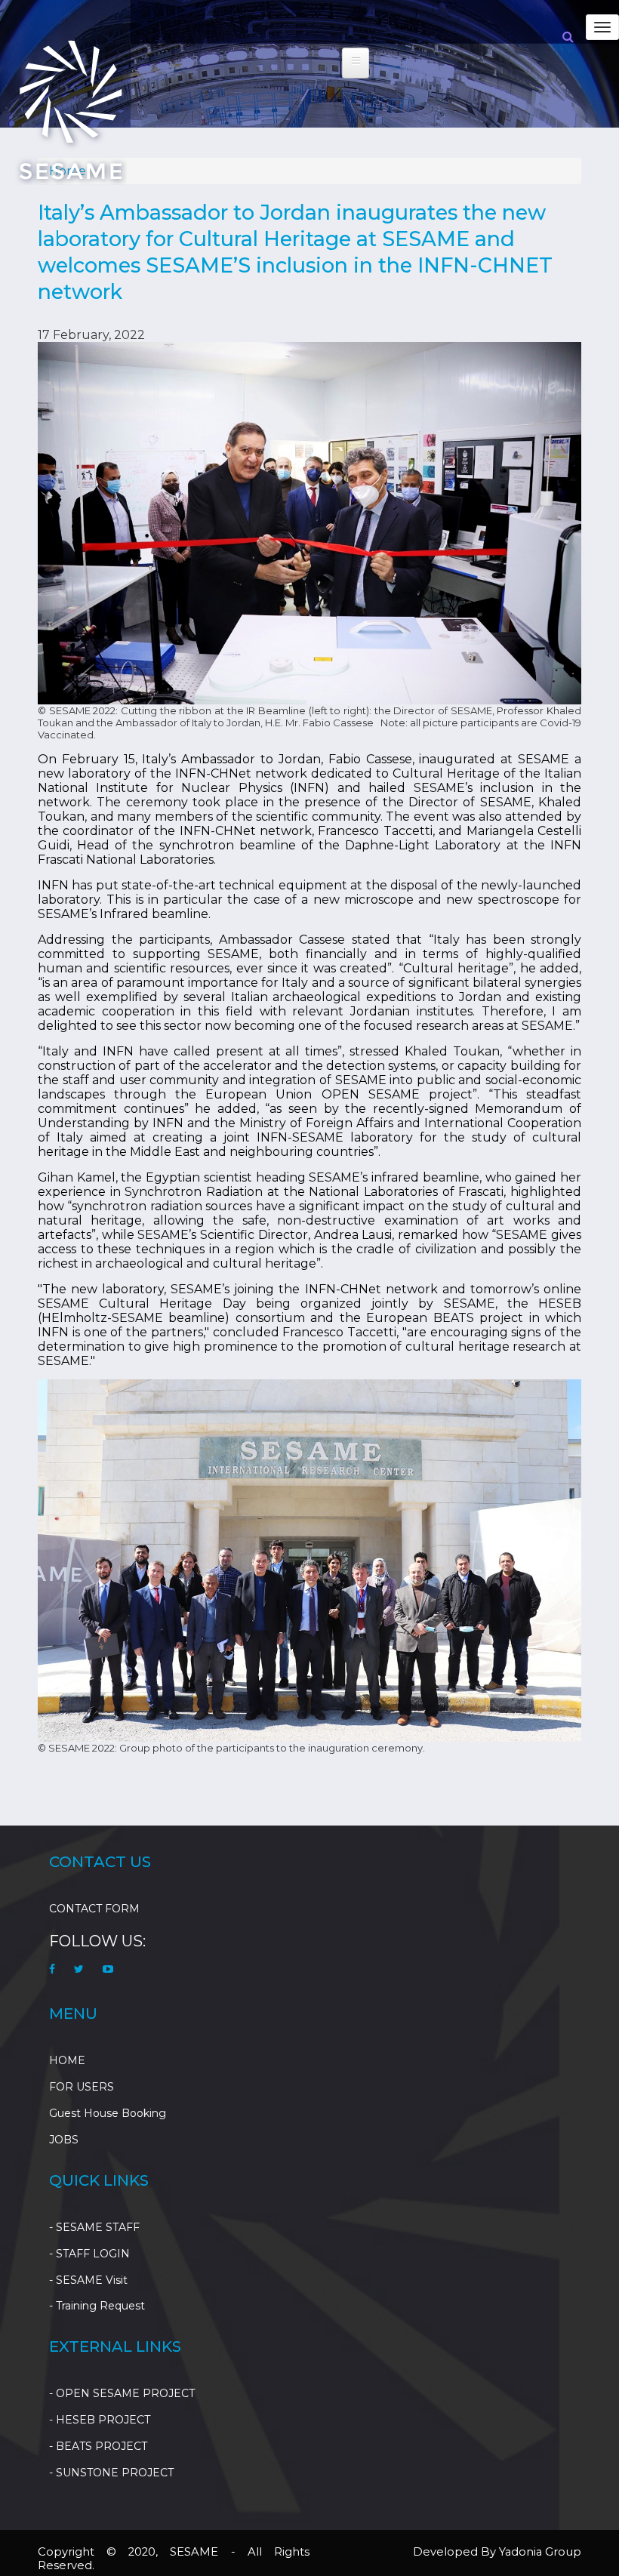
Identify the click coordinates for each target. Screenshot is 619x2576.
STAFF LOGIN (93, 2254)
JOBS (64, 2140)
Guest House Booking (108, 2113)
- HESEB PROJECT (100, 2420)
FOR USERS (82, 2087)
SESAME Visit (92, 2280)
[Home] (70, 109)
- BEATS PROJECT (98, 2446)
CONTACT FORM (94, 1909)
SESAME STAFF (98, 2227)
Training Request (100, 2306)
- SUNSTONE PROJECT (111, 2473)
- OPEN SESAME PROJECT (122, 2393)
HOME (67, 2060)
